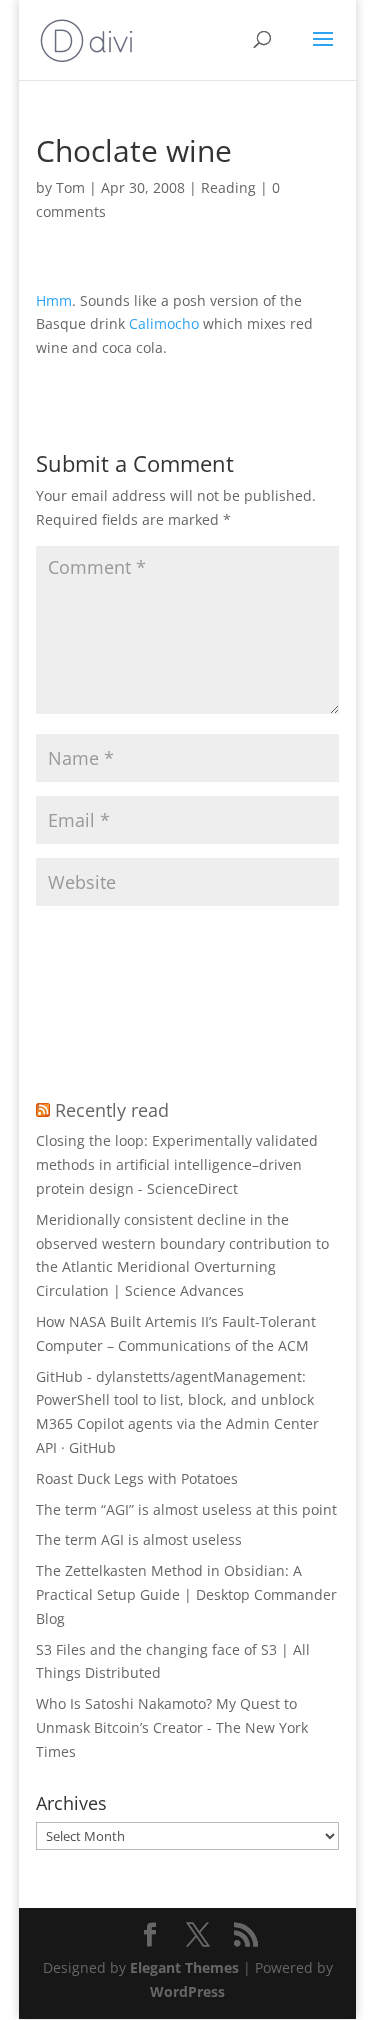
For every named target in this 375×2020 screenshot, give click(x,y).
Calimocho (164, 323)
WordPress (187, 1991)
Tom (70, 187)
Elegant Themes (184, 1967)
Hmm (54, 300)
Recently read (112, 1110)
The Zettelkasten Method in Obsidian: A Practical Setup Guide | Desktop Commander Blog (186, 1594)
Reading (228, 187)
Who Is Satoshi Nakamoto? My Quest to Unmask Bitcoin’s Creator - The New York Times (172, 1727)
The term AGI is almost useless (139, 1539)
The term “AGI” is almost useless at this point (186, 1509)
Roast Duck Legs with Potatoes (137, 1478)
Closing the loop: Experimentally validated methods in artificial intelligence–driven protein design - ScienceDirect (177, 1164)
